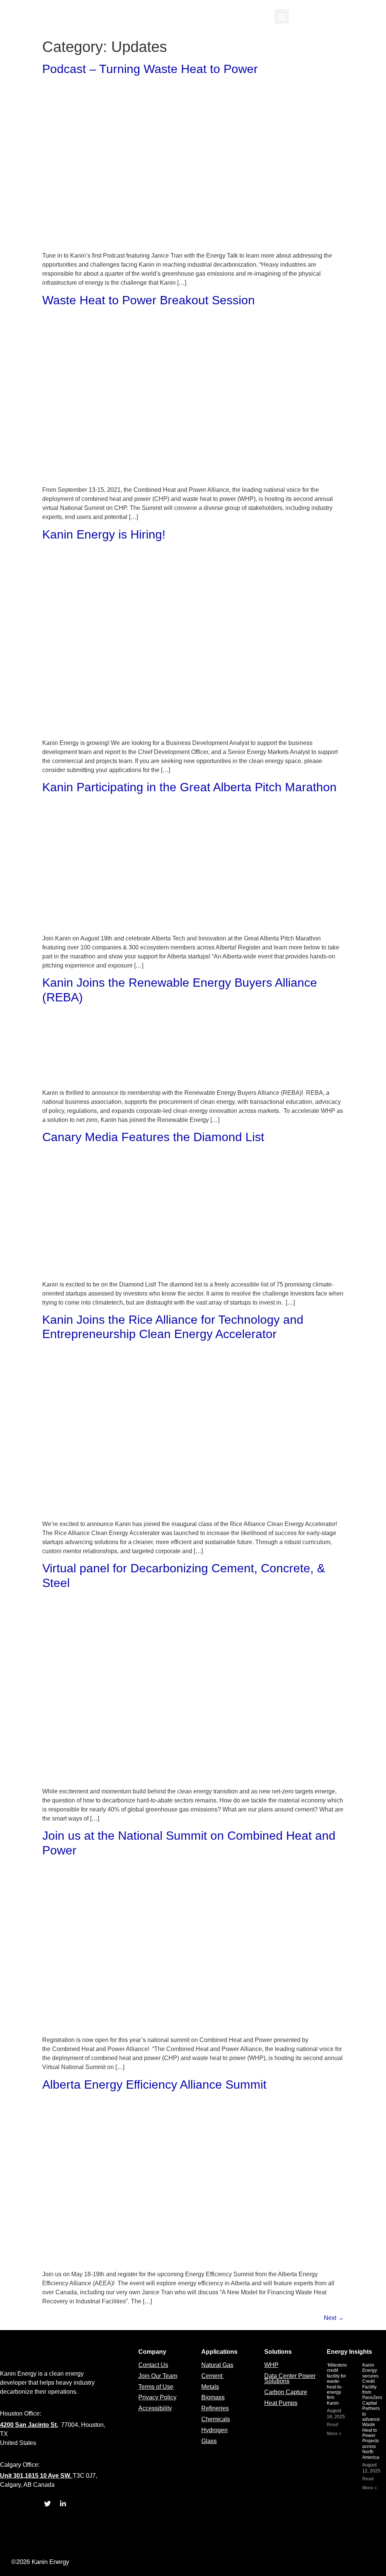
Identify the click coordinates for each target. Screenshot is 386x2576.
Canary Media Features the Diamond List (153, 1137)
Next (334, 2318)
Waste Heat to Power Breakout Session (149, 300)
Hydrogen (214, 2430)
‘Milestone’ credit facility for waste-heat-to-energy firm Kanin (338, 2384)
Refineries (215, 2408)
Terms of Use (156, 2387)
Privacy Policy (157, 2397)
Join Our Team (158, 2376)
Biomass (213, 2397)
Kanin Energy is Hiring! (104, 534)
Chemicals (216, 2419)
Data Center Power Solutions (290, 2378)
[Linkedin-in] (63, 2504)
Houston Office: (21, 2413)
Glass (209, 2441)
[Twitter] (47, 2504)
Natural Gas (217, 2365)
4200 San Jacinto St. (29, 2425)
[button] (282, 17)
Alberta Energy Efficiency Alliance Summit (154, 2085)
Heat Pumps (281, 2403)
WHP (271, 2365)
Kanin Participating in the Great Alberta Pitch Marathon (189, 787)
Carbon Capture (286, 2392)
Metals (210, 2387)
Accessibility (155, 2408)
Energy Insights (349, 2352)
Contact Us (153, 2365)
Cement (213, 2376)
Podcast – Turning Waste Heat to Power (150, 69)
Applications (219, 2352)
